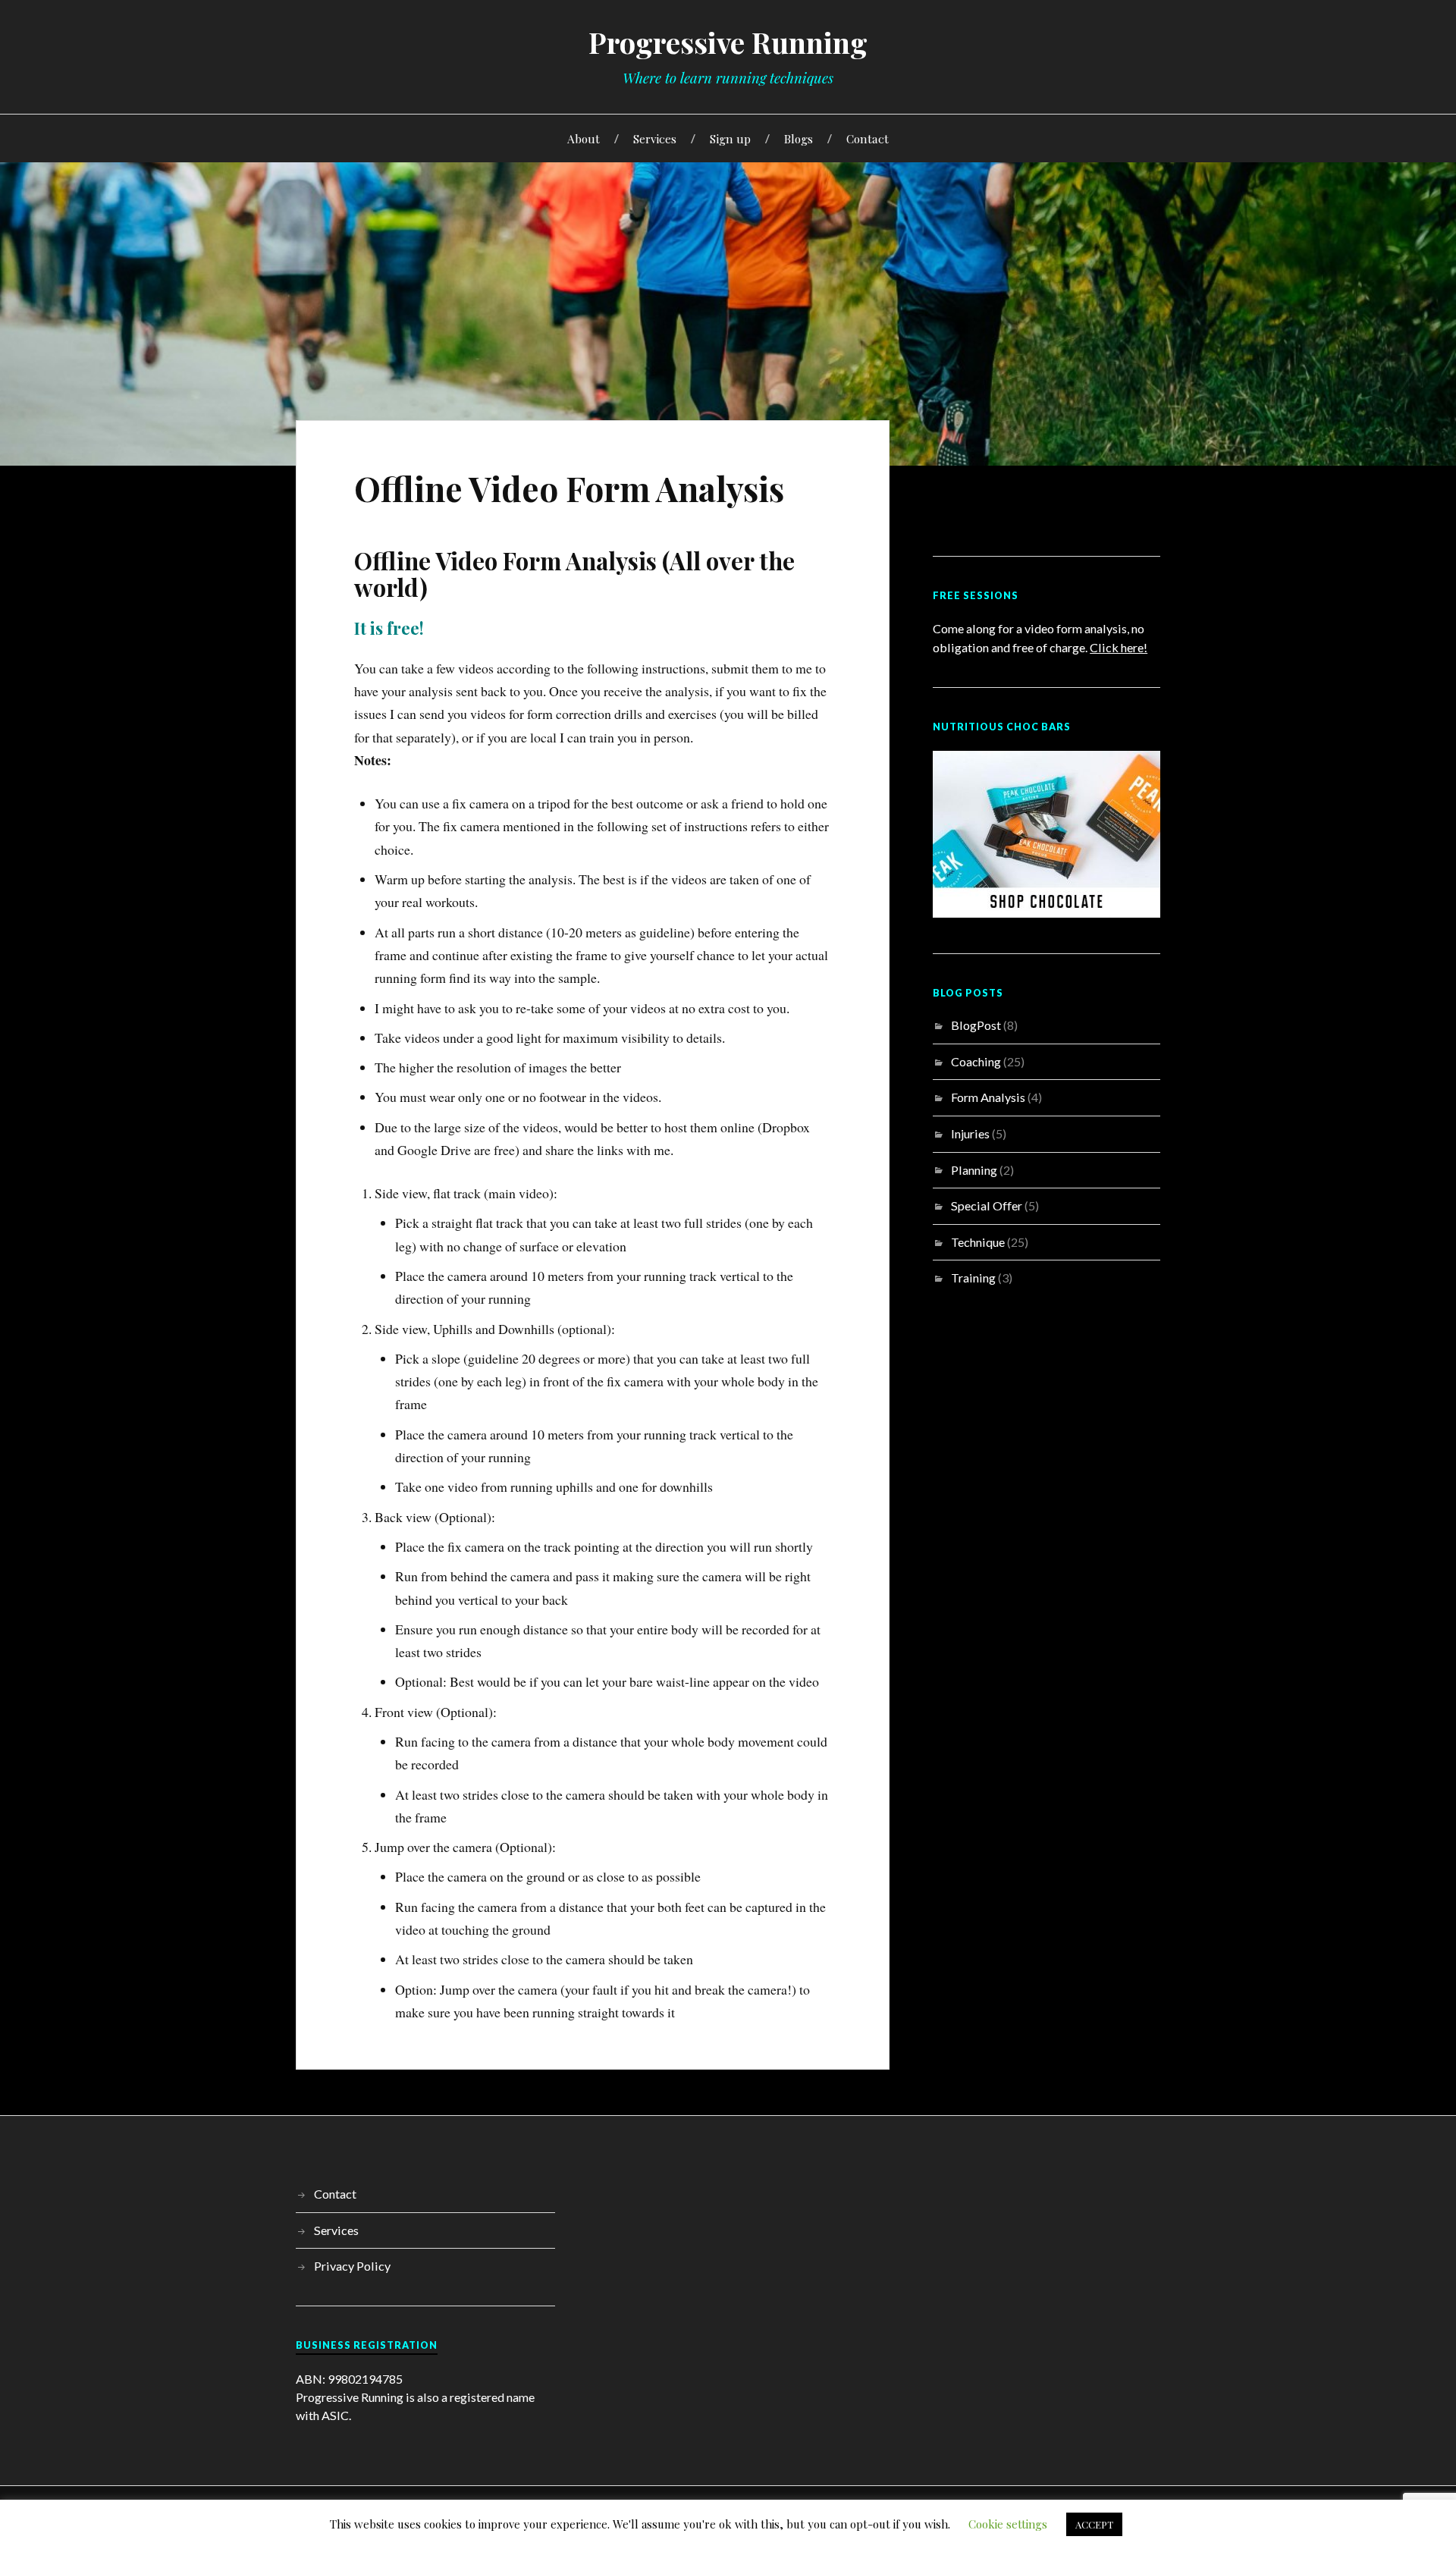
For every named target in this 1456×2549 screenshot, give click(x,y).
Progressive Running (728, 42)
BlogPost (976, 1025)
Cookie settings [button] (1008, 2524)
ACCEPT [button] (1094, 2524)
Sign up (730, 138)
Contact (868, 138)
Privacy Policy (352, 2266)
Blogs (799, 138)
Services (655, 138)
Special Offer (987, 1205)
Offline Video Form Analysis (569, 488)
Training (973, 1278)
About (584, 138)
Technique (978, 1242)
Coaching (976, 1061)
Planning (974, 1170)
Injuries (970, 1133)
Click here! (1119, 647)
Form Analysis (988, 1097)
